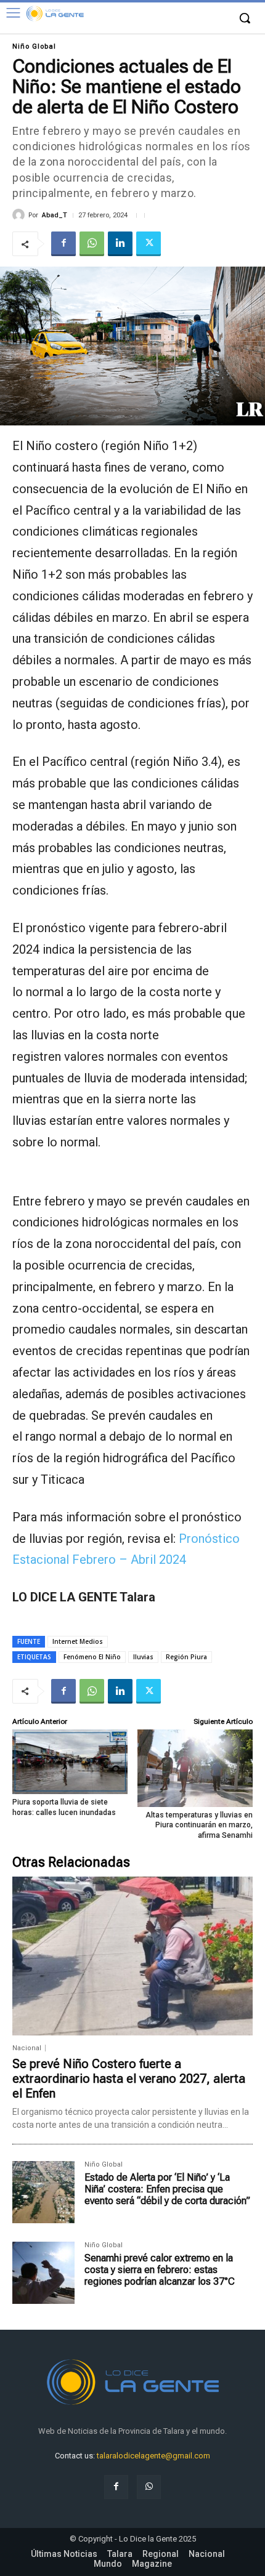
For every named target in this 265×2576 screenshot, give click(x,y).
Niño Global (34, 46)
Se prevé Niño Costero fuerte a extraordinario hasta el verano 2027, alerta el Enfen (129, 2079)
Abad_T (55, 215)
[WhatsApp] (92, 244)
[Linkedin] (120, 244)
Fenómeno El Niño (92, 1657)
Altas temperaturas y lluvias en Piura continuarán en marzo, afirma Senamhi (199, 1825)
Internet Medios (78, 1641)
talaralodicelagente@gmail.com (153, 2456)
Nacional (27, 2048)
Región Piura (186, 1657)
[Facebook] (63, 244)
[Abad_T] (20, 215)
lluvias (143, 1657)
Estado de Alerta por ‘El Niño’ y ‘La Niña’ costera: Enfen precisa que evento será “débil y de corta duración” (167, 2189)
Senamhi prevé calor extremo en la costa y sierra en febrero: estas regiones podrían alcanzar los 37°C (160, 2270)
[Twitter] (149, 244)
